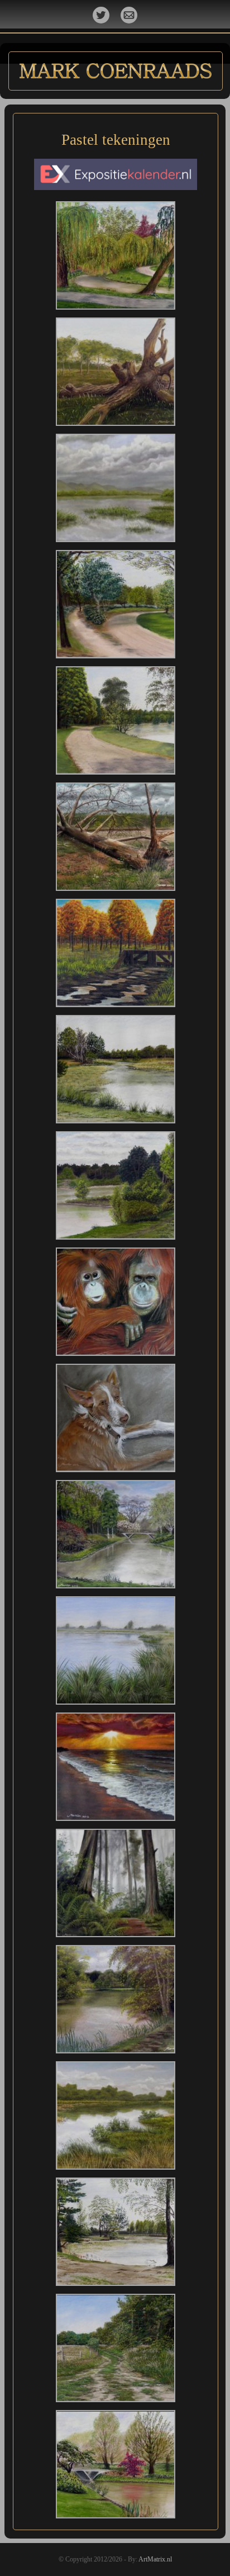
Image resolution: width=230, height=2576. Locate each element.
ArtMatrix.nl (155, 2559)
